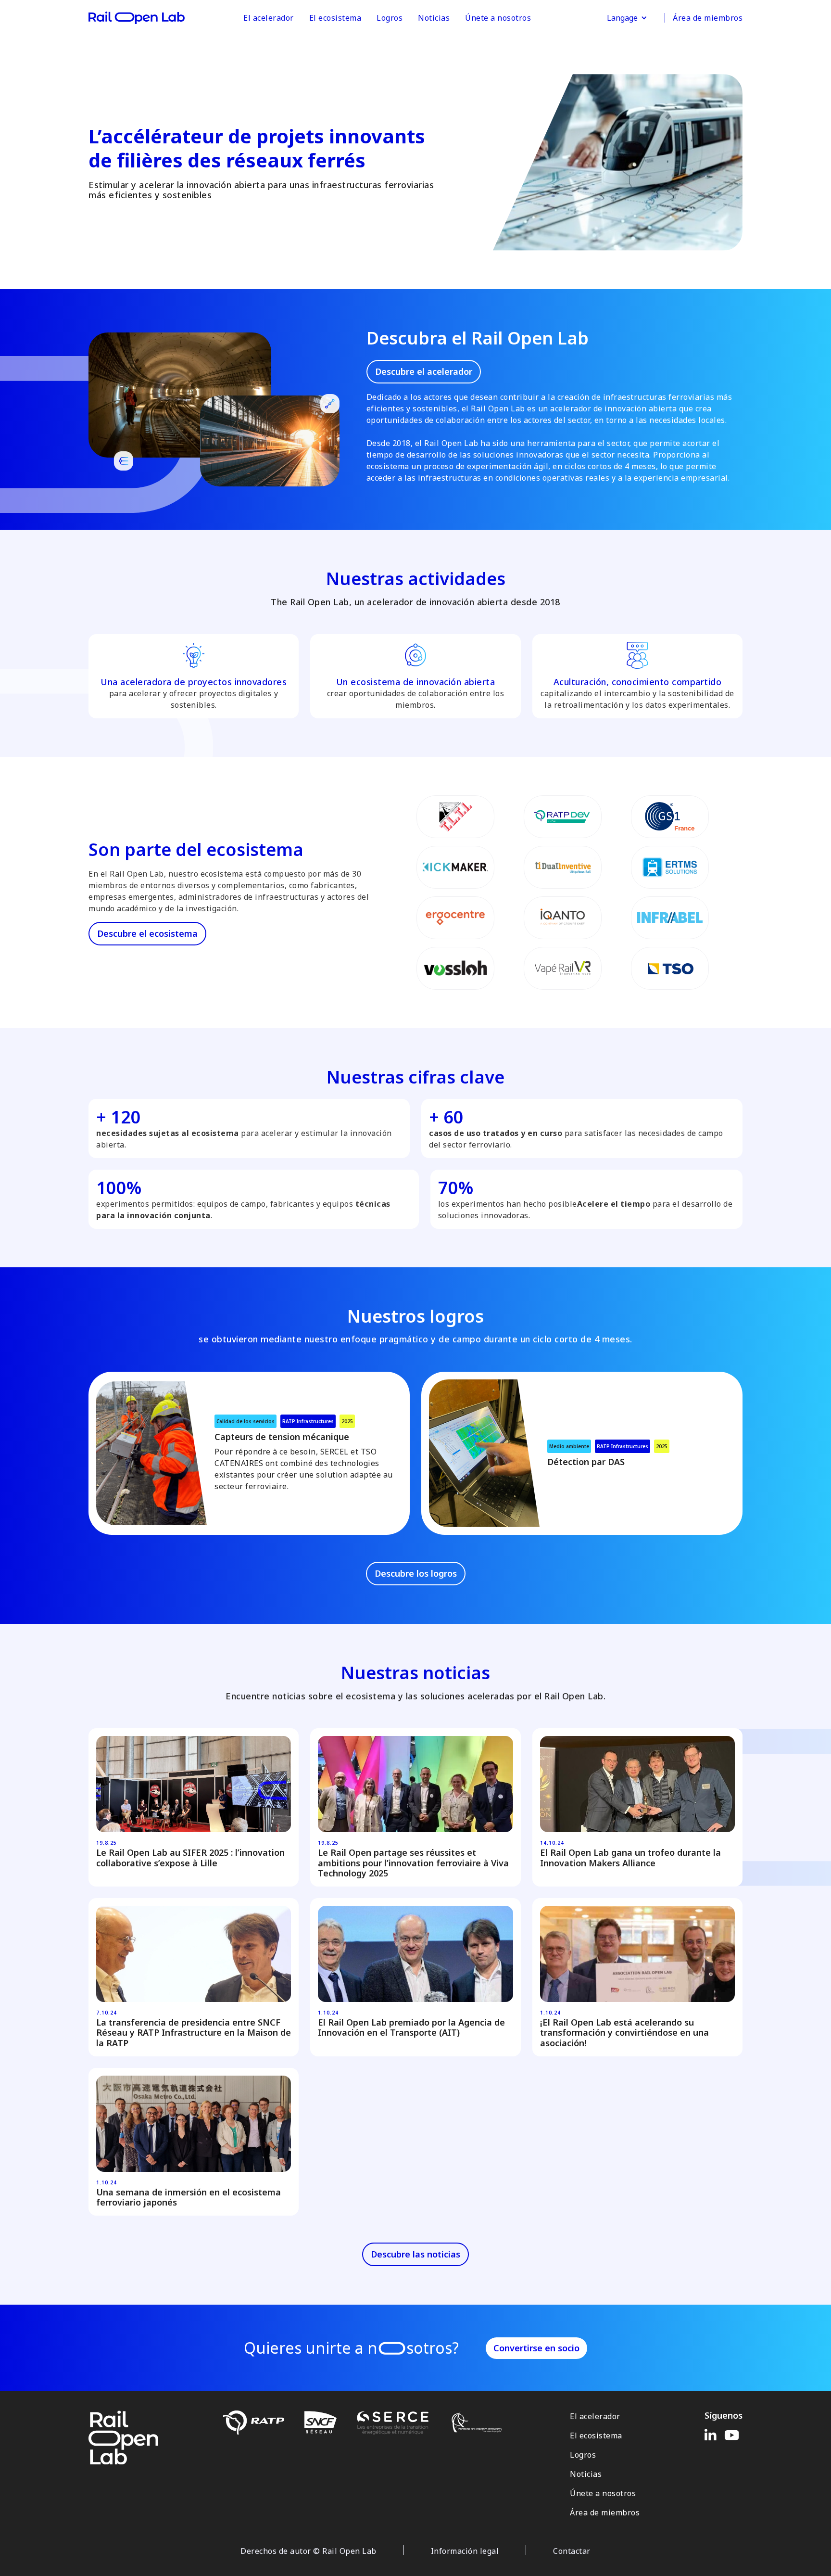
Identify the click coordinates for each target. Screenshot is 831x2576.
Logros (390, 18)
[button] (627, 18)
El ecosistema (335, 18)
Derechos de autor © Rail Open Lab (308, 2551)
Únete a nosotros (498, 18)
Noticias (434, 18)
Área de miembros (708, 18)
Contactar (572, 2551)
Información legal (465, 2551)
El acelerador (269, 18)
